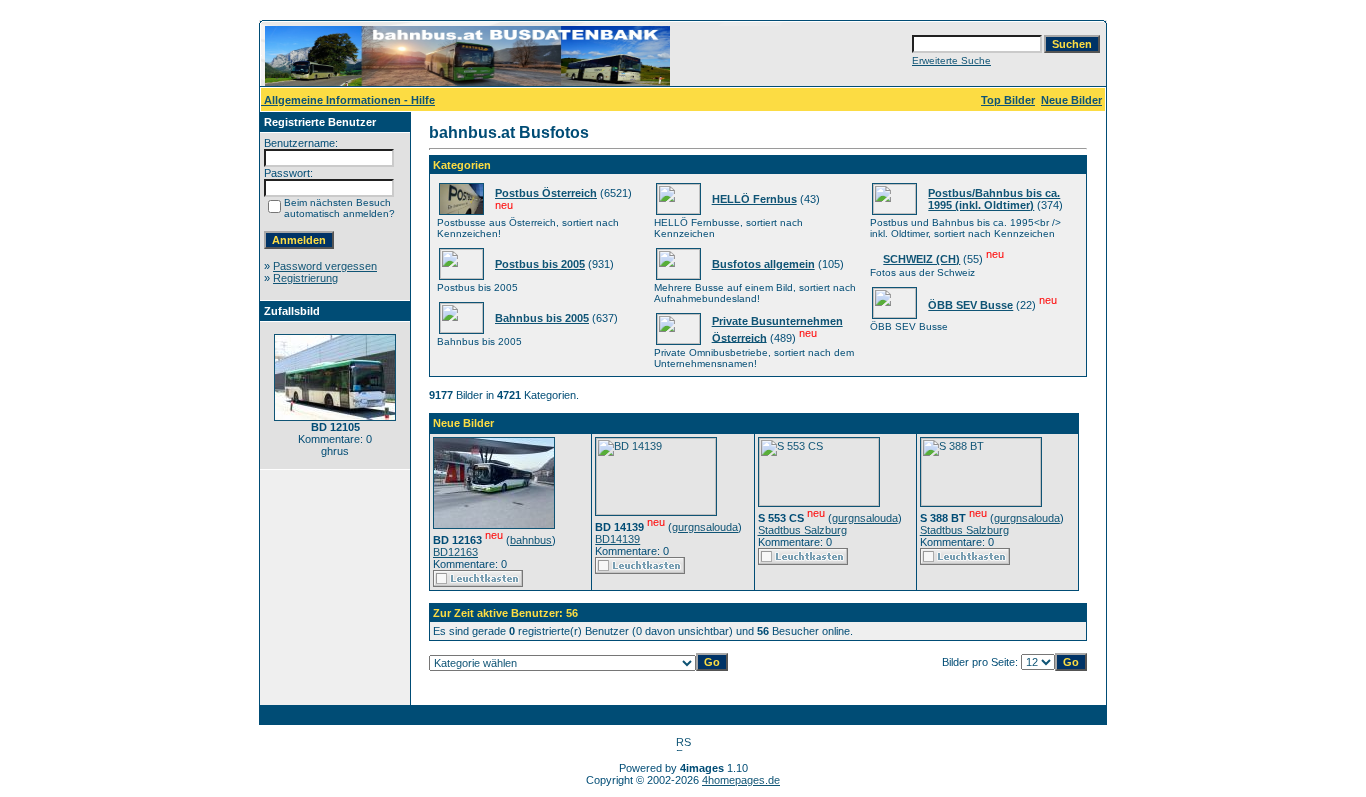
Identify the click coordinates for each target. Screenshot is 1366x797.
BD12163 (455, 552)
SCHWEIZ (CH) (921, 259)
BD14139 (617, 539)
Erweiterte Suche (951, 60)
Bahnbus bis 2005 (542, 318)
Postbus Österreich (546, 193)
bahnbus (531, 540)
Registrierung (305, 278)
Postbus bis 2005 (540, 264)
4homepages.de (741, 780)
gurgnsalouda (705, 527)
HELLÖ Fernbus (754, 199)
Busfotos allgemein (763, 264)
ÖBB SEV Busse (970, 305)
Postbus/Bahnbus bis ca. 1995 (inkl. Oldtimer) (994, 199)
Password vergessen (325, 266)
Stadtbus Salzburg (802, 530)
